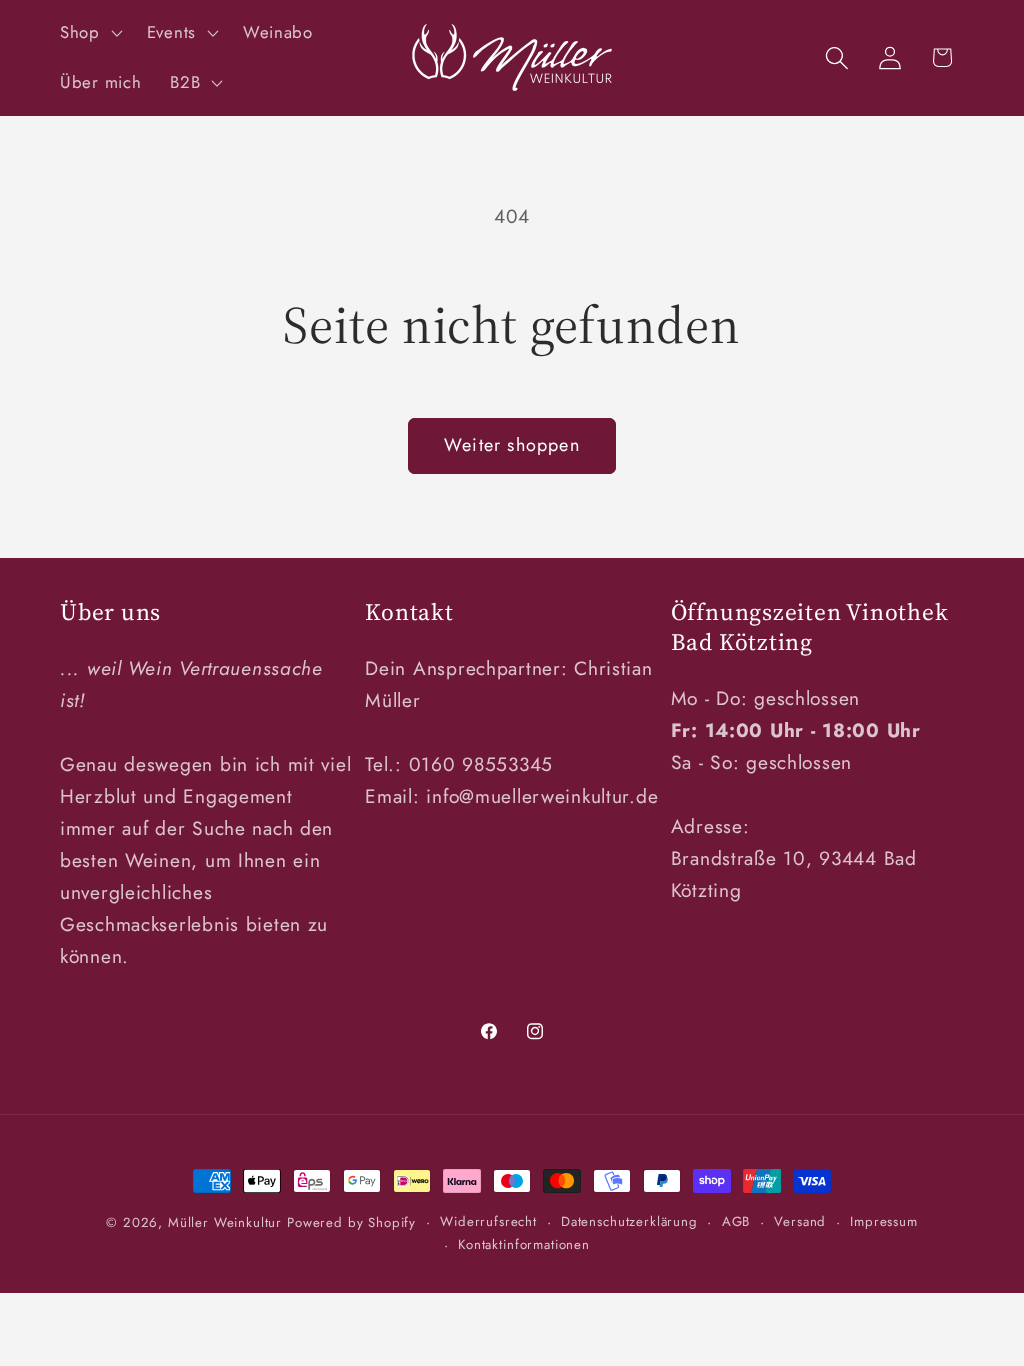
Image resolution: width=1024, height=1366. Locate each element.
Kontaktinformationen (524, 1244)
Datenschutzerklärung (629, 1221)
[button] (89, 33)
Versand (800, 1221)
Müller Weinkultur (225, 1222)
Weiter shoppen (512, 445)
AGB (736, 1221)
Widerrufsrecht (488, 1221)
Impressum (884, 1221)
